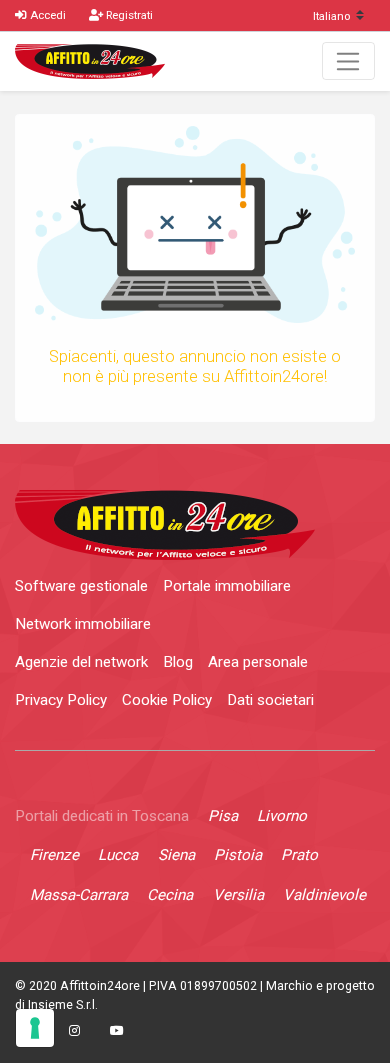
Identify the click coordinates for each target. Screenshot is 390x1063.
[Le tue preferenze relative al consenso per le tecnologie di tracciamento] (35, 1028)
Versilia (238, 895)
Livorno (282, 816)
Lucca (118, 855)
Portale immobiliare (227, 586)
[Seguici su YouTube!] (117, 1031)
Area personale (258, 662)
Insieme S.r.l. (63, 1005)
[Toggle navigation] (348, 61)
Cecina (170, 895)
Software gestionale (81, 586)
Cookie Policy (167, 700)
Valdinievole (324, 895)
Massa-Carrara (79, 895)
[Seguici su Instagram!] (73, 1031)
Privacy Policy (61, 700)
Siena (176, 855)
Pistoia (238, 855)
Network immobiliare (83, 624)
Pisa (223, 816)
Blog (178, 662)
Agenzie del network (81, 662)
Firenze (54, 855)
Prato (299, 855)
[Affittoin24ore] (90, 61)
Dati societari (270, 700)
